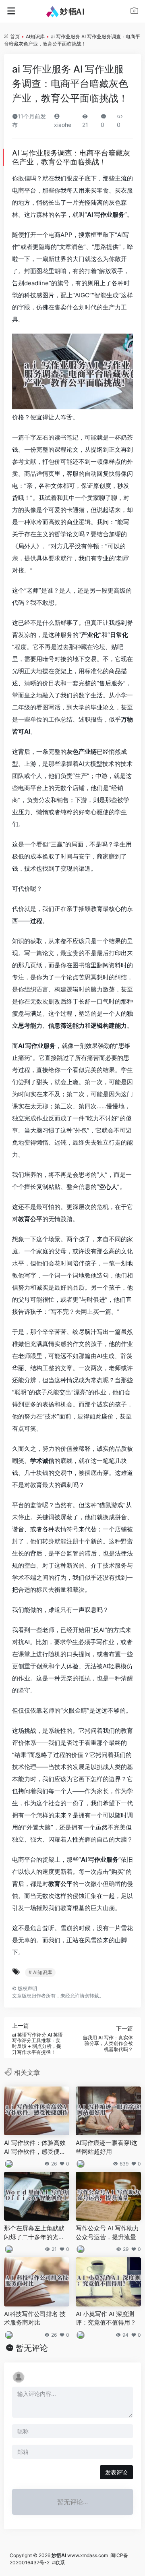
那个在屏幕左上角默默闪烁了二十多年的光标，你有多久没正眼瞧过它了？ (34, 2233)
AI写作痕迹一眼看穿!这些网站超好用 (107, 2147)
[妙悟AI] (73, 11)
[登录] (134, 12)
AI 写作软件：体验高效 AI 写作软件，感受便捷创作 (35, 2147)
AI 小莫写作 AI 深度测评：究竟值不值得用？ (106, 2318)
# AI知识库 (40, 1972)
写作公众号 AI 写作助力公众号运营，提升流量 (107, 2232)
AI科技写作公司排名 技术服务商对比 (35, 2318)
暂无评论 (32, 2348)
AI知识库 (35, 36)
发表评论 (116, 2472)
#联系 (58, 2563)
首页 (15, 36)
